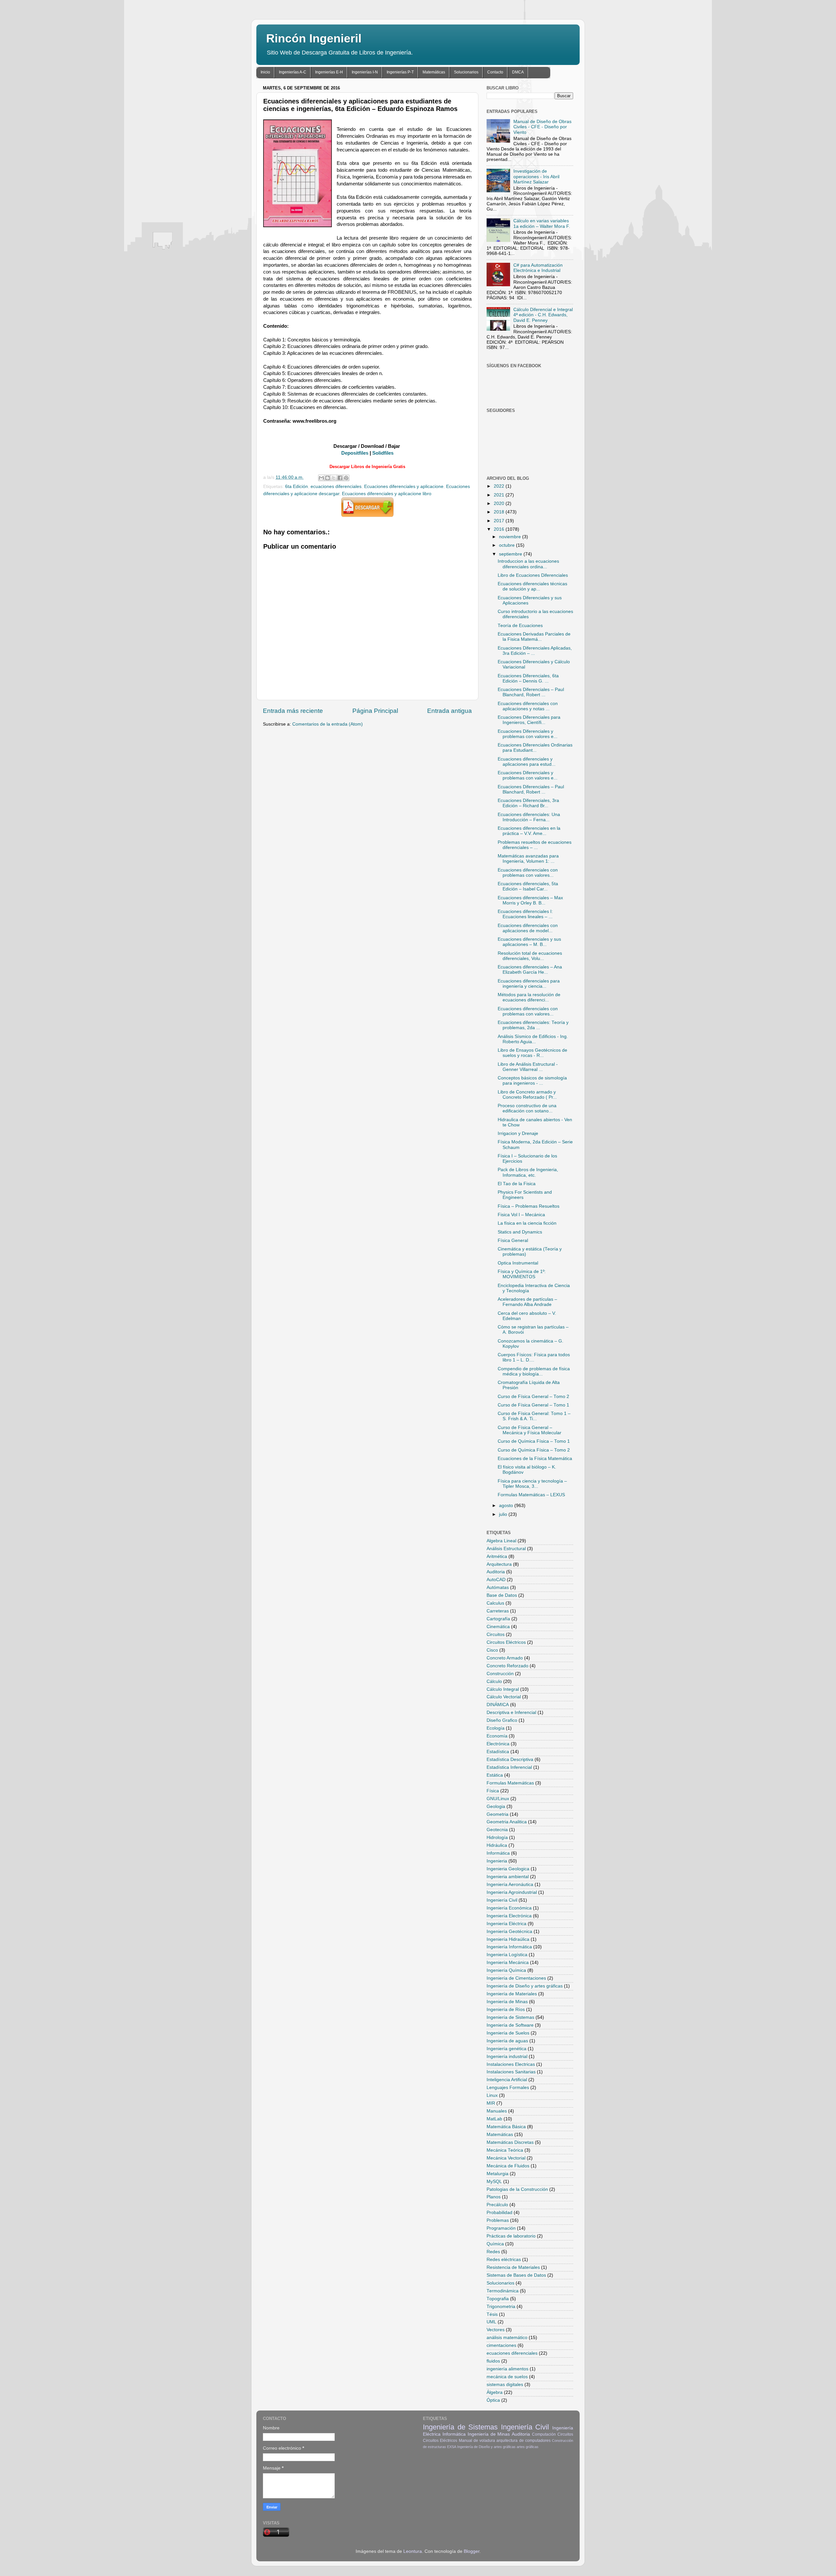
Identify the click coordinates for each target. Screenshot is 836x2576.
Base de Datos (502, 1595)
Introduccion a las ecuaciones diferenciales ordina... (528, 564)
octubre (507, 545)
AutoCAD (496, 1580)
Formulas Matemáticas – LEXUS (531, 1495)
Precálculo (497, 2205)
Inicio (265, 72)
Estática (495, 1775)
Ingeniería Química (506, 1970)
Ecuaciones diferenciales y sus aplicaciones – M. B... (529, 942)
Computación (544, 2434)
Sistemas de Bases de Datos (516, 2275)
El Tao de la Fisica (517, 1184)
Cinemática (498, 1627)
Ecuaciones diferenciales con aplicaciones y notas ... (528, 706)
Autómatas (498, 1587)
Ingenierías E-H (329, 72)
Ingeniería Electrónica (509, 1916)
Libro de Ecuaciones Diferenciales (533, 575)
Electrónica (498, 1744)
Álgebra (495, 2392)
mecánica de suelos (507, 2377)
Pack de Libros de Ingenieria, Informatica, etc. (528, 1172)
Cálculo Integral (503, 1689)
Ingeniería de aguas (507, 2041)
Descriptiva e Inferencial (511, 1712)
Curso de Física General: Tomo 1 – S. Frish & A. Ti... (534, 1416)
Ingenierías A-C (293, 72)
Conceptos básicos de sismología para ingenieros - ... (532, 1081)
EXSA (452, 2447)
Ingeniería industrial (507, 2057)
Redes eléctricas (504, 2260)
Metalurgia (498, 2174)
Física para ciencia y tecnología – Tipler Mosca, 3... (532, 1484)
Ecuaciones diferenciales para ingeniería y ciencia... (529, 984)
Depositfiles (355, 453)
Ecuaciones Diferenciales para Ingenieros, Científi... (529, 720)
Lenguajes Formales (508, 2088)
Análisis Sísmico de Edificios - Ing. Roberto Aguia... (533, 1039)
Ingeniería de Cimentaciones (516, 1978)
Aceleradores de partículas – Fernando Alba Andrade (527, 1302)
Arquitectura (499, 1564)
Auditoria (496, 1572)
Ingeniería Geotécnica (509, 1932)
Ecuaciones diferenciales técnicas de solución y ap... (532, 586)
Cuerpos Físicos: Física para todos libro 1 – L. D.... (534, 1357)
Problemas (498, 2220)
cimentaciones (501, 2345)
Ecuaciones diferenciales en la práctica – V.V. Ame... (529, 831)
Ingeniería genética (506, 2049)
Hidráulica (497, 1845)
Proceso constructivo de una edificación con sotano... (527, 1108)
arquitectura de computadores (523, 2441)
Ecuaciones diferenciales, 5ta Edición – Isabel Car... (528, 886)
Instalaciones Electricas (511, 2064)
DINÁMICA (498, 1705)
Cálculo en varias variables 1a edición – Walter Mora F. (542, 223)
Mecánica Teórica (505, 2150)
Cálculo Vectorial (504, 1697)
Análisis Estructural (506, 1549)
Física (493, 1791)
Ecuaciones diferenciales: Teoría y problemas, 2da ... (533, 1025)
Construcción (500, 1674)
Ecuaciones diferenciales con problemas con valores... (528, 873)
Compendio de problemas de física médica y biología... (534, 1371)
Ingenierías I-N (365, 72)
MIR (491, 2103)
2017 (500, 521)
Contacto (495, 72)
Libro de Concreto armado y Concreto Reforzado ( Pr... (527, 1095)
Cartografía (498, 1619)
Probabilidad (499, 2213)
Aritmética (497, 1556)
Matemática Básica (506, 2127)
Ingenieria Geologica (508, 1869)
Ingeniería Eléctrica (506, 1924)
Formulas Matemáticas (510, 1783)
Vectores (496, 2330)
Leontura (413, 2551)
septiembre (511, 554)
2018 (500, 512)
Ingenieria (497, 1861)
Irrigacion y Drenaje (518, 1133)
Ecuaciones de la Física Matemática (535, 1459)
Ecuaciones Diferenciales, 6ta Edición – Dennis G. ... (528, 678)
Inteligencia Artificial (507, 2080)
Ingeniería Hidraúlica (508, 1939)
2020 (500, 503)
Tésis (492, 2314)
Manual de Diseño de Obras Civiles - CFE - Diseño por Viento (542, 127)
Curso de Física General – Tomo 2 (533, 1397)
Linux (492, 2095)
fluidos (493, 2361)
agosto (507, 1506)
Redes (493, 2252)
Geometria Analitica (507, 1822)
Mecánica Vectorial (506, 2158)
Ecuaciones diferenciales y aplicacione (404, 487)
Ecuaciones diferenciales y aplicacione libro (387, 494)
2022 (500, 486)
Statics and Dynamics (520, 1232)
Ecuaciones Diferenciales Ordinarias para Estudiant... (535, 748)
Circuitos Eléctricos (506, 1642)
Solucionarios (466, 72)
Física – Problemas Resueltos (529, 1206)
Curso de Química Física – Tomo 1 (534, 1441)
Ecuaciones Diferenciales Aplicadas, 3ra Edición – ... (535, 651)
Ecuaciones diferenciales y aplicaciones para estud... (527, 762)
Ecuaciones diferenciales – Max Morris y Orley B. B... (530, 900)
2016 (500, 529)
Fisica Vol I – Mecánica (521, 1215)
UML (491, 2322)
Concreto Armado (505, 1658)
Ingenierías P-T (400, 72)
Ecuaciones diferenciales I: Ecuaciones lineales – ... (525, 914)
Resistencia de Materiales (513, 2267)
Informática (498, 1853)
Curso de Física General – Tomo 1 (533, 1405)
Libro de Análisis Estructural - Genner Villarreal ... (528, 1067)
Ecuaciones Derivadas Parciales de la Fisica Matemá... (534, 637)
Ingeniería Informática (509, 1947)
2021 (500, 495)
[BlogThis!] (328, 478)
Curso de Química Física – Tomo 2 (534, 1450)
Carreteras (498, 1611)
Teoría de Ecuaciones (520, 626)
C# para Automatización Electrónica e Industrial (538, 268)
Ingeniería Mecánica (508, 1963)
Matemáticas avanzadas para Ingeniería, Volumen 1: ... (528, 859)
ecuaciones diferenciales (336, 487)
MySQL (494, 2182)
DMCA (518, 72)
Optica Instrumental (518, 1263)
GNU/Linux (498, 1799)
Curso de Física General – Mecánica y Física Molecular (530, 1430)
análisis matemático (507, 2338)
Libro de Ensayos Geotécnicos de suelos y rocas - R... (532, 1053)
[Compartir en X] (334, 478)
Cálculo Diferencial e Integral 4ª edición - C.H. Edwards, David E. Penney (543, 315)
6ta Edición (297, 487)
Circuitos (496, 1634)
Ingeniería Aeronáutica (510, 1885)
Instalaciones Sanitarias (511, 2072)
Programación (501, 2228)
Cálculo (494, 1681)
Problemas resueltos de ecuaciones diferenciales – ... (535, 845)
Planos (494, 2197)
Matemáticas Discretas (510, 2142)
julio (504, 1514)
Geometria (498, 1814)
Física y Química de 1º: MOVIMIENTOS (522, 1274)
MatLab (494, 2119)
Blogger (472, 2551)
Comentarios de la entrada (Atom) (328, 724)
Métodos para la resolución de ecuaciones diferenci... (529, 997)
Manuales (497, 2111)
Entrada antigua (450, 711)
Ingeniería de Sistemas (510, 2017)
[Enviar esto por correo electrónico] (321, 478)
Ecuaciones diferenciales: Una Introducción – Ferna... (529, 817)
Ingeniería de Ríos (506, 2010)
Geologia (496, 1806)
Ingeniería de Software (510, 2025)
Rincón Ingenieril (314, 38)
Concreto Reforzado (507, 1666)
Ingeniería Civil (502, 1900)
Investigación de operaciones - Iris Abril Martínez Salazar (536, 176)
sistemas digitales (505, 2385)
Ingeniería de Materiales (512, 1994)
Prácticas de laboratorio (511, 2236)
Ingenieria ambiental (508, 1877)
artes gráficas (528, 2447)
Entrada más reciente (293, 711)
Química (495, 2244)
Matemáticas (434, 72)
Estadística (498, 1752)
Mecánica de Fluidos (508, 2166)
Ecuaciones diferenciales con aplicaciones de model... (528, 928)
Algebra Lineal (501, 1541)
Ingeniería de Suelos (508, 2033)
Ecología (496, 1728)
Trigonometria (501, 2307)
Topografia (498, 2299)
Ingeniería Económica (509, 1908)
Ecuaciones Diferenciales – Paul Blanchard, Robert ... (531, 692)
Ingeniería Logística (507, 1955)
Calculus (495, 1603)
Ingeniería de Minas (507, 2002)
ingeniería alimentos (507, 2369)
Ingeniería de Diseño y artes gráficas (525, 1986)
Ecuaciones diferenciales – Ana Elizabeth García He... (530, 970)
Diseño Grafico (502, 1720)
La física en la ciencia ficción (527, 1223)
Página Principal (375, 711)
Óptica (493, 2400)
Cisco (492, 1650)
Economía (497, 1736)
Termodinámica (503, 2291)
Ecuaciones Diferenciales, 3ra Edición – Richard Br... (528, 803)
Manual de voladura (477, 2441)
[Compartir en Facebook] (340, 478)
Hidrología (497, 1838)
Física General (513, 1241)
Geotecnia (497, 1830)
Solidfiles (383, 453)
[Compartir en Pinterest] (346, 478)
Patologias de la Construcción (517, 2189)
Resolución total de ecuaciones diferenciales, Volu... (530, 956)
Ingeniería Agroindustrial (512, 1892)
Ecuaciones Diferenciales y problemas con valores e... (528, 734)
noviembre (511, 537)
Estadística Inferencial (509, 1767)
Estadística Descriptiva (510, 1759)
